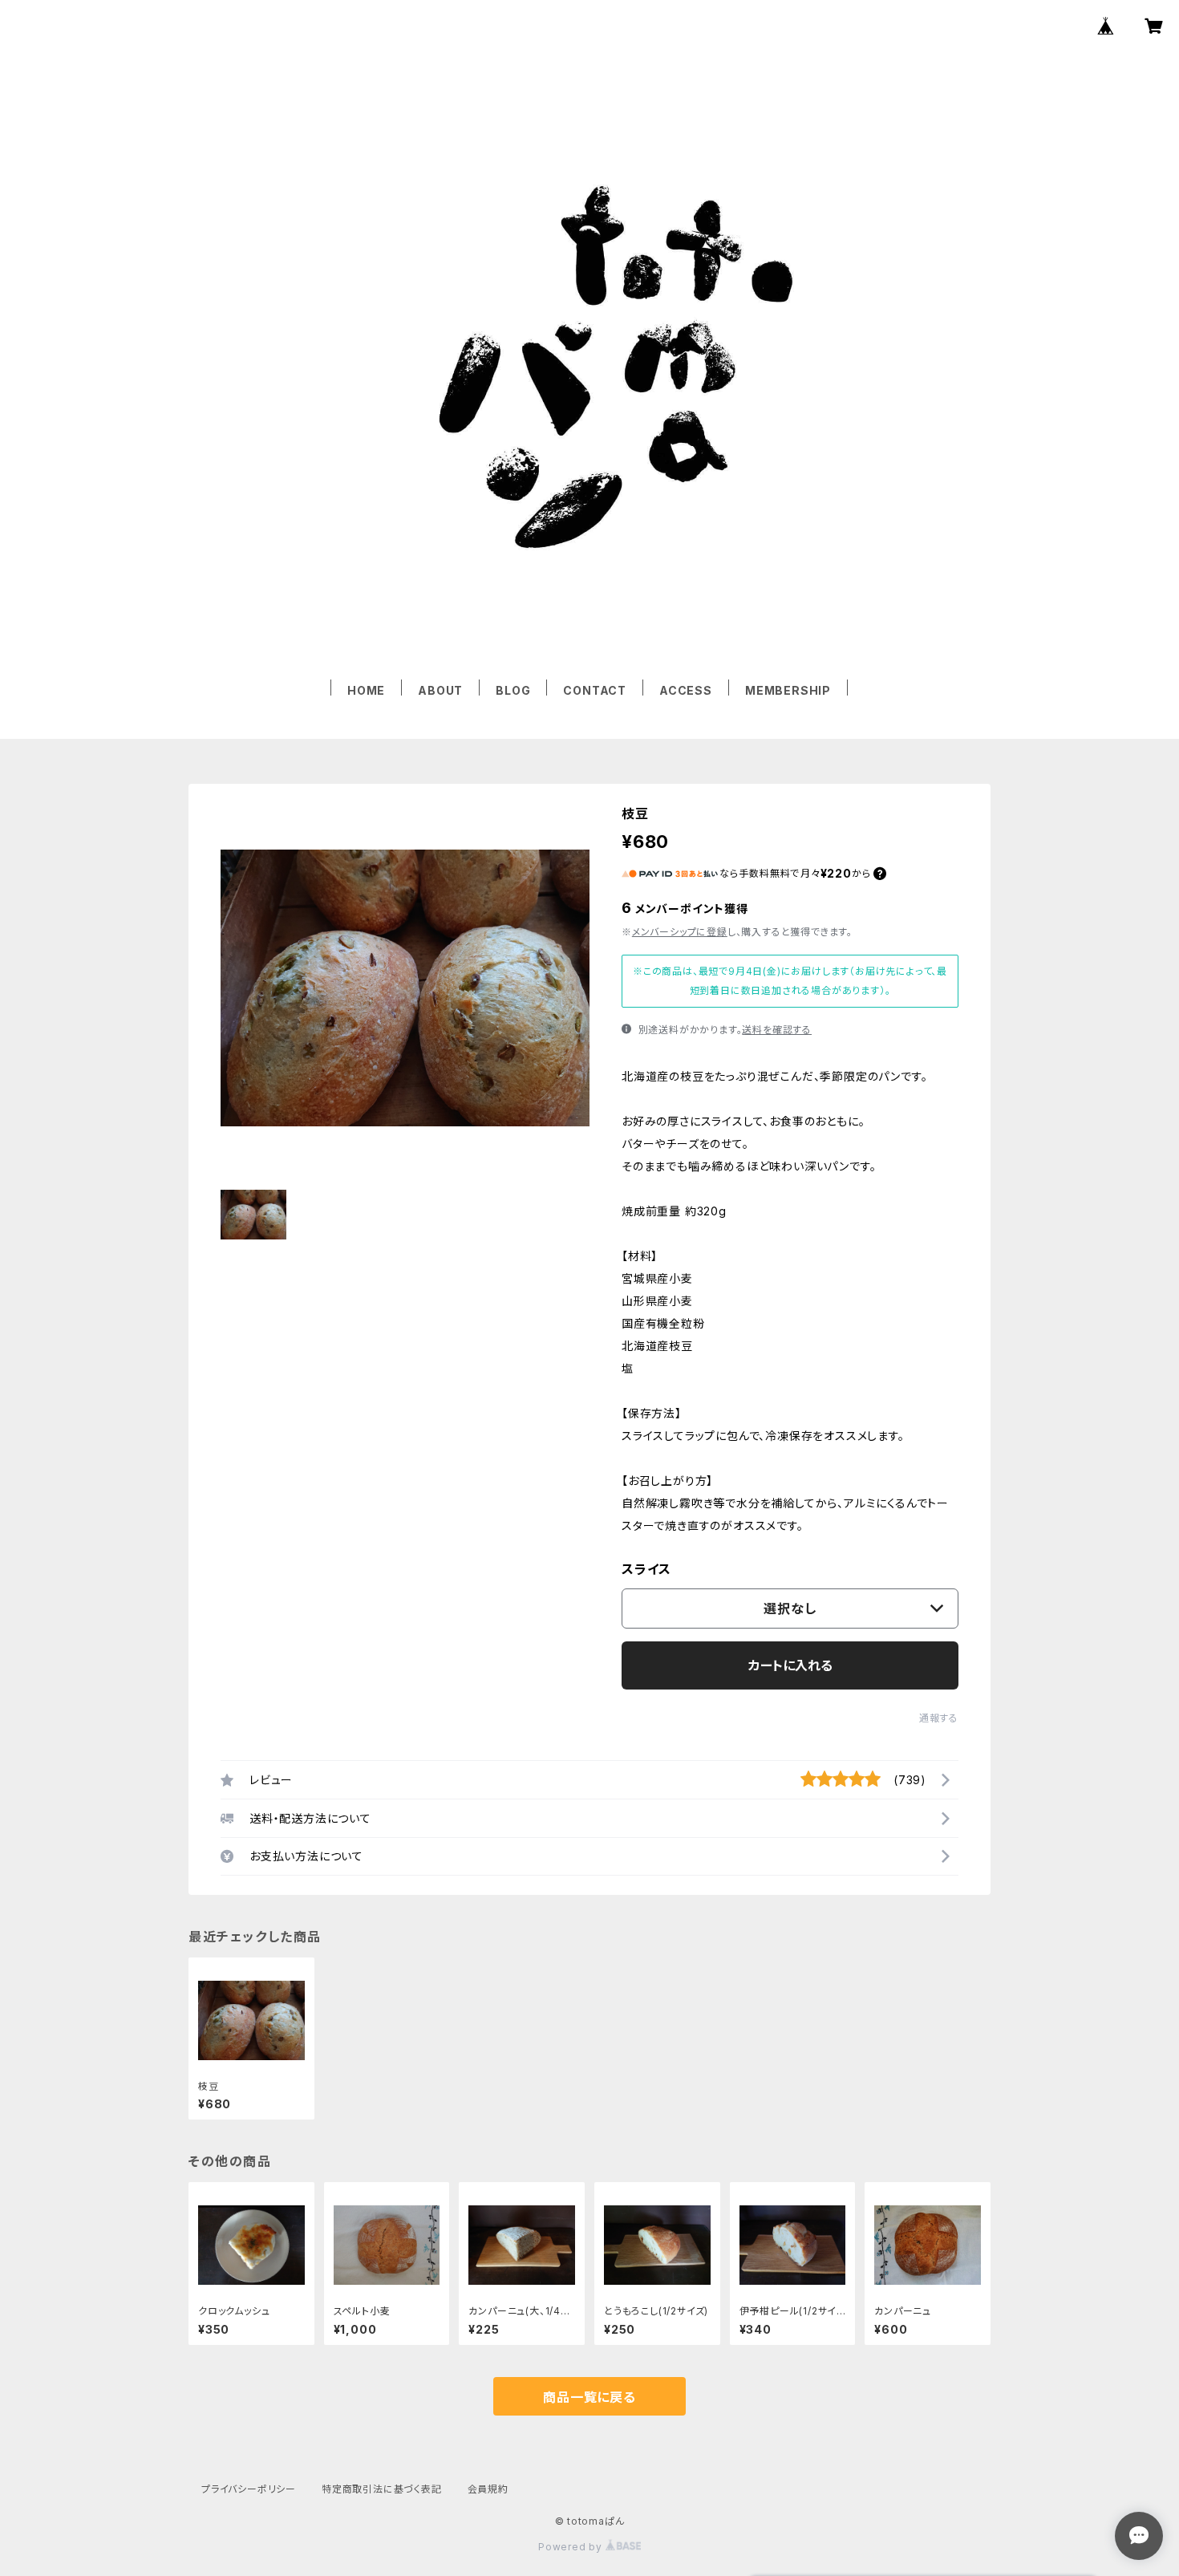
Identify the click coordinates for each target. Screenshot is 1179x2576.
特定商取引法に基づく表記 (382, 2489)
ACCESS (686, 690)
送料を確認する (777, 1030)
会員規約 (488, 2489)
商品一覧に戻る (589, 2397)
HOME (366, 690)
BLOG (513, 690)
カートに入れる (790, 1665)
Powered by (572, 2547)
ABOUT (440, 690)
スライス (646, 1569)
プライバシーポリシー (249, 2489)
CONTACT (595, 690)
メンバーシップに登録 (680, 932)
